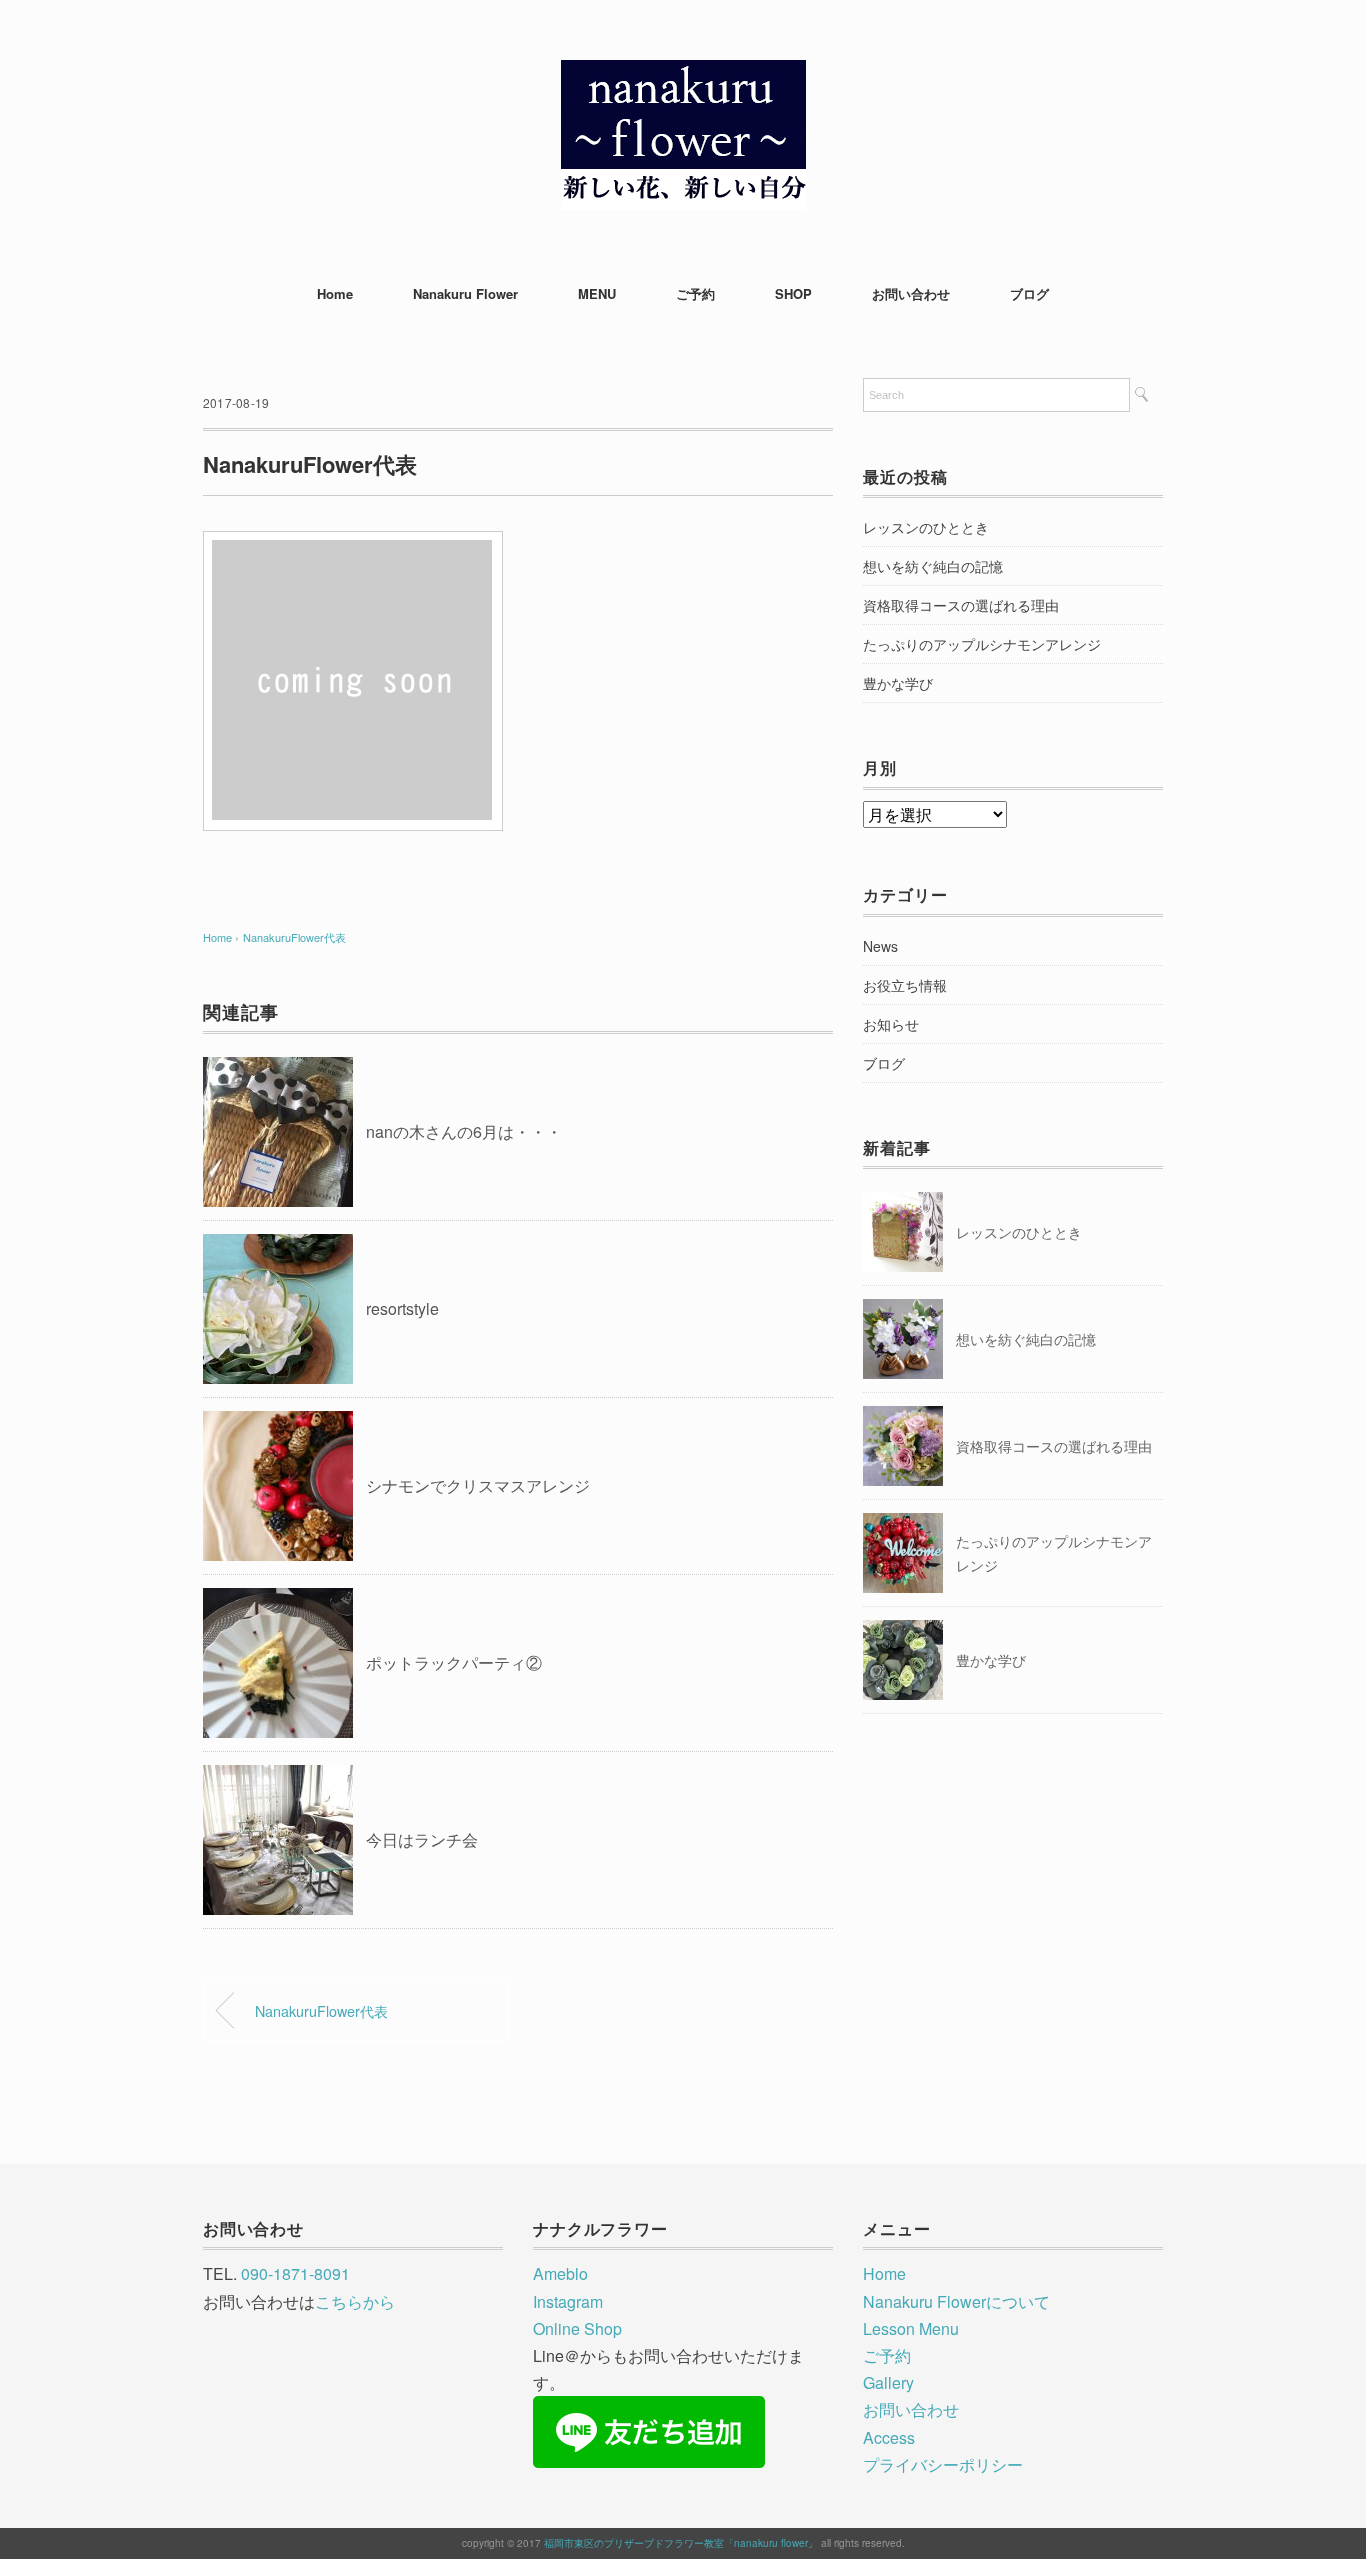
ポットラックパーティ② (454, 1662)
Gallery (888, 2382)
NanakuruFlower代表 (294, 937)
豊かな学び (898, 683)
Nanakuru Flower (465, 293)
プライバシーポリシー (943, 2464)
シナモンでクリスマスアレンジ (478, 1485)
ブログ (1029, 293)
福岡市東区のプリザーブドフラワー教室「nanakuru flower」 (681, 2543)
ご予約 (695, 293)
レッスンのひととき (926, 527)
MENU (597, 293)
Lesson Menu (911, 2328)
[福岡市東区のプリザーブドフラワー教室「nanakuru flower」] (683, 74)
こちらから (355, 2301)
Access (889, 2437)
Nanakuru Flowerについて (956, 2301)
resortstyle (402, 1308)
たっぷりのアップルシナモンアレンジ (982, 644)
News (880, 946)
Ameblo (560, 2273)
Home (335, 293)
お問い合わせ (911, 293)
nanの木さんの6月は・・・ (464, 1131)
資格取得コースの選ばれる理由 (961, 605)
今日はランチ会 (422, 1839)
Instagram (568, 2301)
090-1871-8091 (295, 2273)
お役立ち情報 (905, 985)
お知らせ (891, 1024)
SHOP (793, 293)
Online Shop (577, 2328)
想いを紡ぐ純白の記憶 (933, 566)
